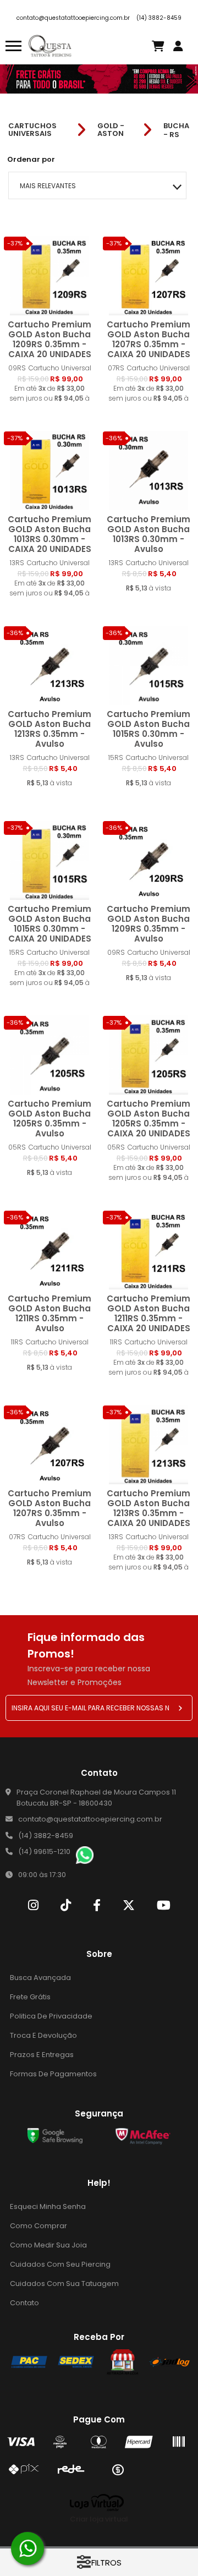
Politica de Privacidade (51, 2016)
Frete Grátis (30, 1997)
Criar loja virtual (99, 2519)
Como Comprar (38, 2226)
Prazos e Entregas (42, 2055)
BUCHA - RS (176, 130)
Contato (24, 2303)
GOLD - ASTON (111, 130)
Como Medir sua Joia (48, 2245)
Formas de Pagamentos (53, 2074)
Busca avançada (40, 1978)
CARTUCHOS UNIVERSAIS (32, 130)
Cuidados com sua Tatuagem (64, 2284)
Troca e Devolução (43, 2035)
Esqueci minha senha (48, 2206)
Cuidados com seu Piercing (60, 2264)
